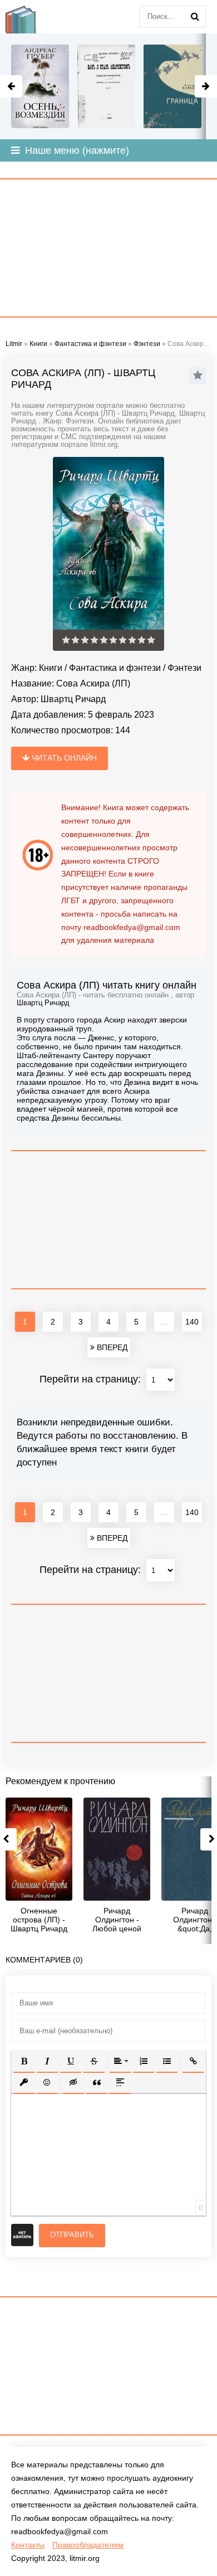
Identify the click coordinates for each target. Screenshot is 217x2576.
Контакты (28, 2545)
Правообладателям (88, 2545)
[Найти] (195, 17)
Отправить (72, 2235)
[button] (24, 2061)
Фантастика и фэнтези (115, 668)
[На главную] (28, 17)
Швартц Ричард (73, 699)
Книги (51, 668)
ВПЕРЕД (111, 1347)
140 (192, 1322)
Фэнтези (184, 668)
